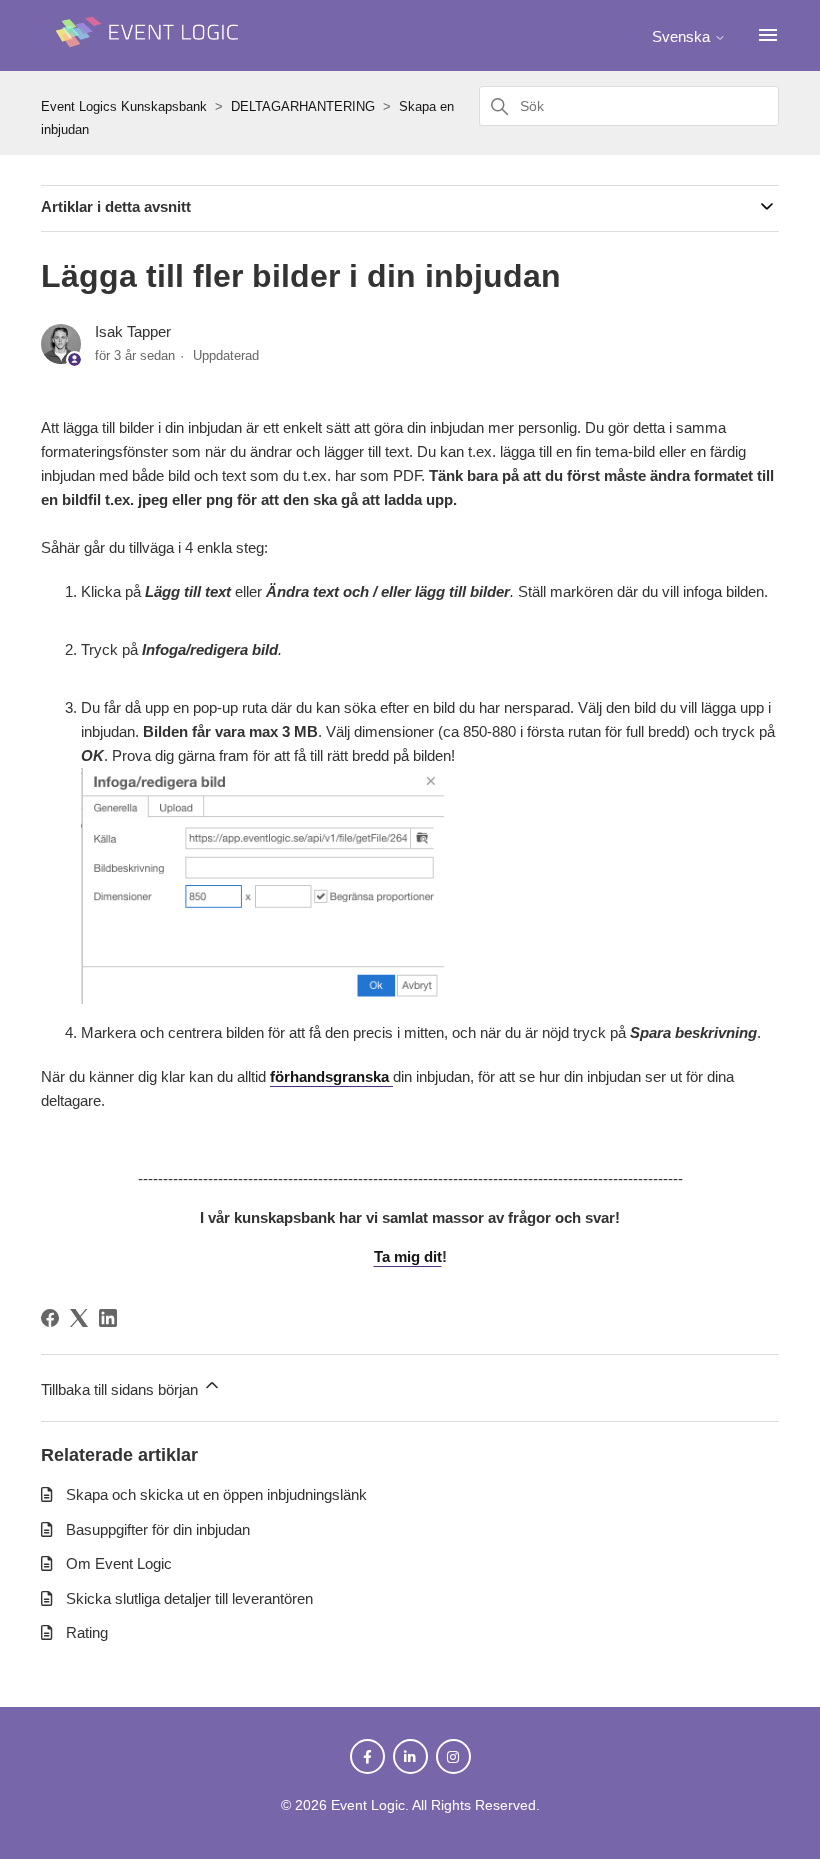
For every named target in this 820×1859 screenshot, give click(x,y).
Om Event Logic (119, 1563)
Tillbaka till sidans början (121, 1389)
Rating (87, 1632)
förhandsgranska (331, 1076)
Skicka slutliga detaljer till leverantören (189, 1598)
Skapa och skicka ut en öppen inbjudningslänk (216, 1494)
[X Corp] (79, 1318)
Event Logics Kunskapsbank (124, 106)
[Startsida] (151, 56)
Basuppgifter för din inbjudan (158, 1529)
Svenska (683, 36)
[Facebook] (50, 1318)
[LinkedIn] (108, 1318)
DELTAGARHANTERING (303, 106)
